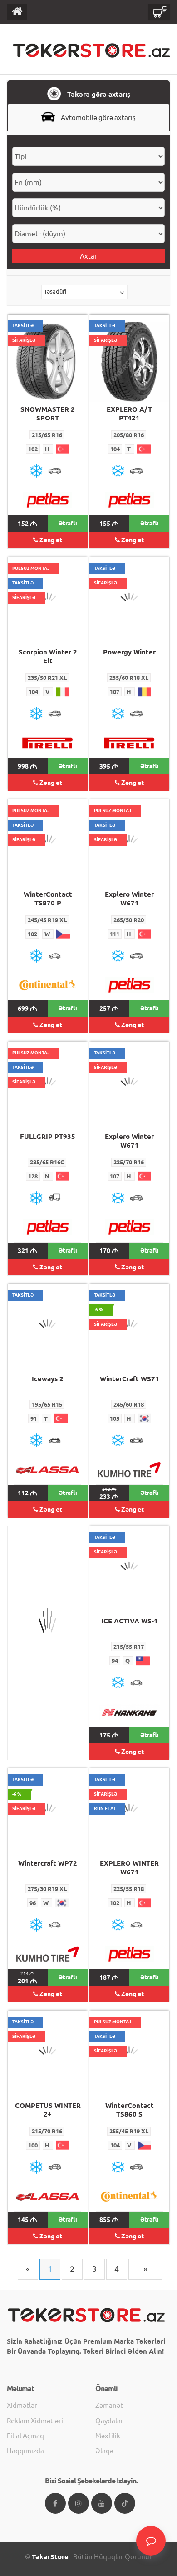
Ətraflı (68, 523)
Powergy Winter (129, 652)
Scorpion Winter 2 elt (48, 656)
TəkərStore (50, 2557)
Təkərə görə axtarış (98, 94)
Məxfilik (108, 2436)
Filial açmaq (25, 2436)
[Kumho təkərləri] (129, 1470)
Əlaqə (104, 2451)
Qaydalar (109, 2421)
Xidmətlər (22, 2405)
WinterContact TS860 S (130, 2110)
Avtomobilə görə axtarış (98, 117)
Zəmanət (109, 2405)
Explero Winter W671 (129, 899)
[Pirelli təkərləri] (48, 743)
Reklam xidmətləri (35, 2421)
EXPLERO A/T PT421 (129, 414)
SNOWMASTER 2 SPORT (48, 414)
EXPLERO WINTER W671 (129, 1867)
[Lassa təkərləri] (48, 1470)
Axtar (88, 256)
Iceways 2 (48, 1379)
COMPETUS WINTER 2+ (48, 2110)
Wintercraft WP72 (48, 1863)
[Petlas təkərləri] (48, 500)
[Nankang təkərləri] (129, 1712)
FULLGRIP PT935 (48, 1136)
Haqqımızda (25, 2451)
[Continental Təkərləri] (48, 985)
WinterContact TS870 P (48, 899)
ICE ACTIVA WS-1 (130, 1621)
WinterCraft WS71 (130, 1379)
